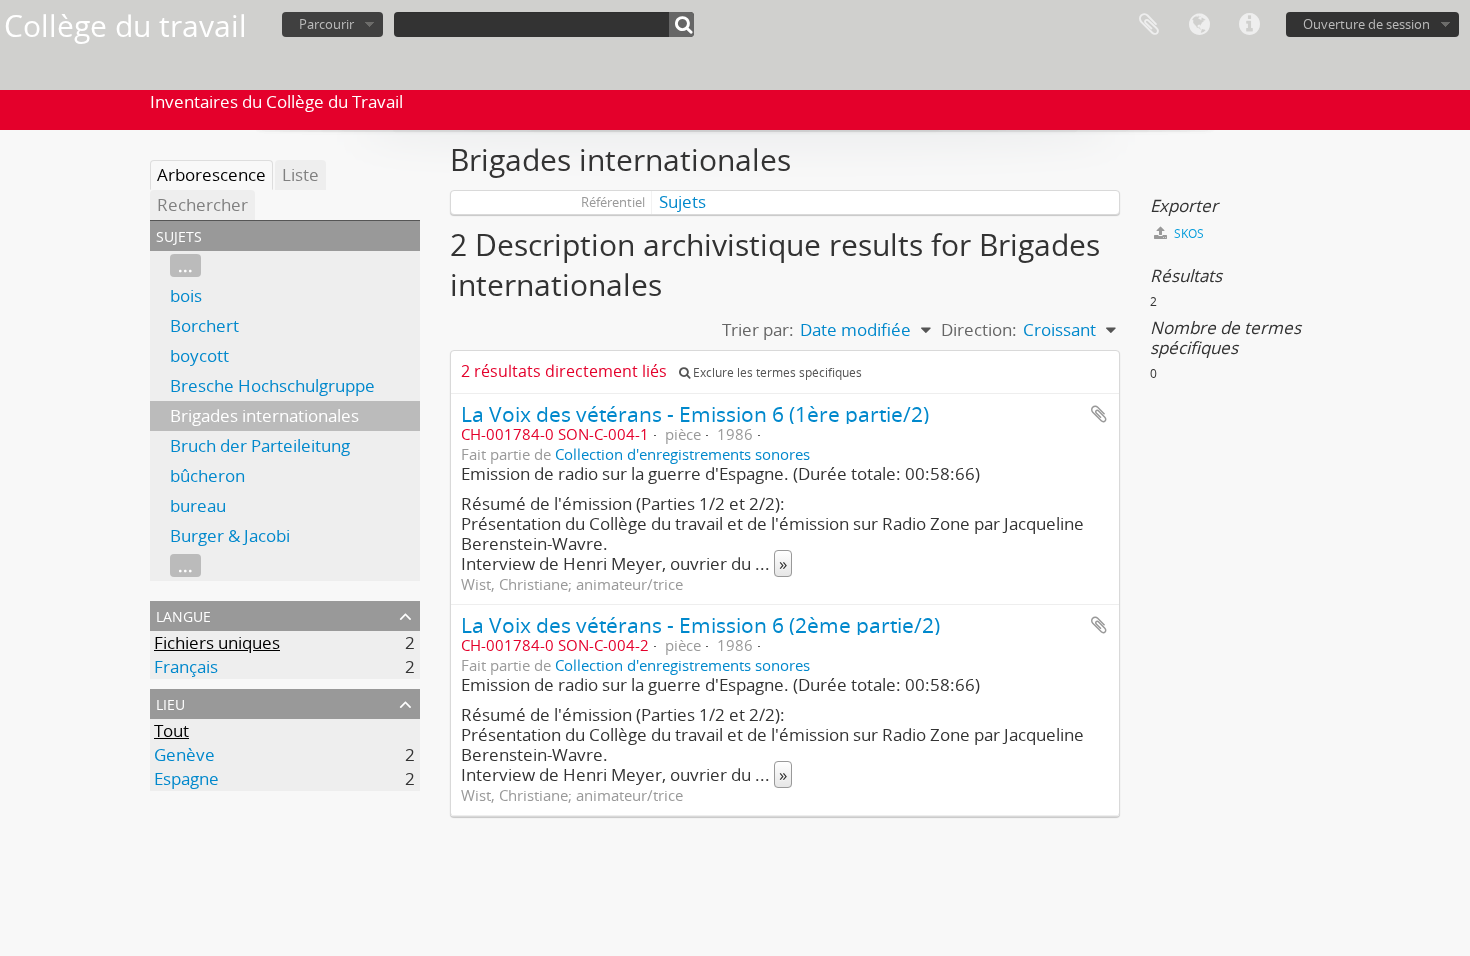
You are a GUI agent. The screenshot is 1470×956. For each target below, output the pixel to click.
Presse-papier (1149, 25)
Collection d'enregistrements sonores (682, 454)
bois (186, 295)
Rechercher (202, 204)
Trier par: (758, 329)
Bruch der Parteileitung (260, 445)
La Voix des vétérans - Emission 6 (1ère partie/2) (695, 413)
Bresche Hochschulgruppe (272, 385)
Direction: (979, 329)
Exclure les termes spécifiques (776, 372)
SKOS (1187, 233)
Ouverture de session (1366, 24)
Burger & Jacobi (230, 535)
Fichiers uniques (217, 642)
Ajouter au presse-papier (1099, 414)
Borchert (204, 325)
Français (186, 666)
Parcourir (326, 24)
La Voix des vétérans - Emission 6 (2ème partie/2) (700, 624)
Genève (184, 754)
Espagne (186, 778)
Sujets (682, 201)
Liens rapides (1249, 25)
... (185, 265)
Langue (1199, 25)
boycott (199, 355)
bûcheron (207, 475)
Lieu (170, 702)
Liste (300, 174)
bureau (198, 505)
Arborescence (211, 174)
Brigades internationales (264, 415)
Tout (171, 730)
